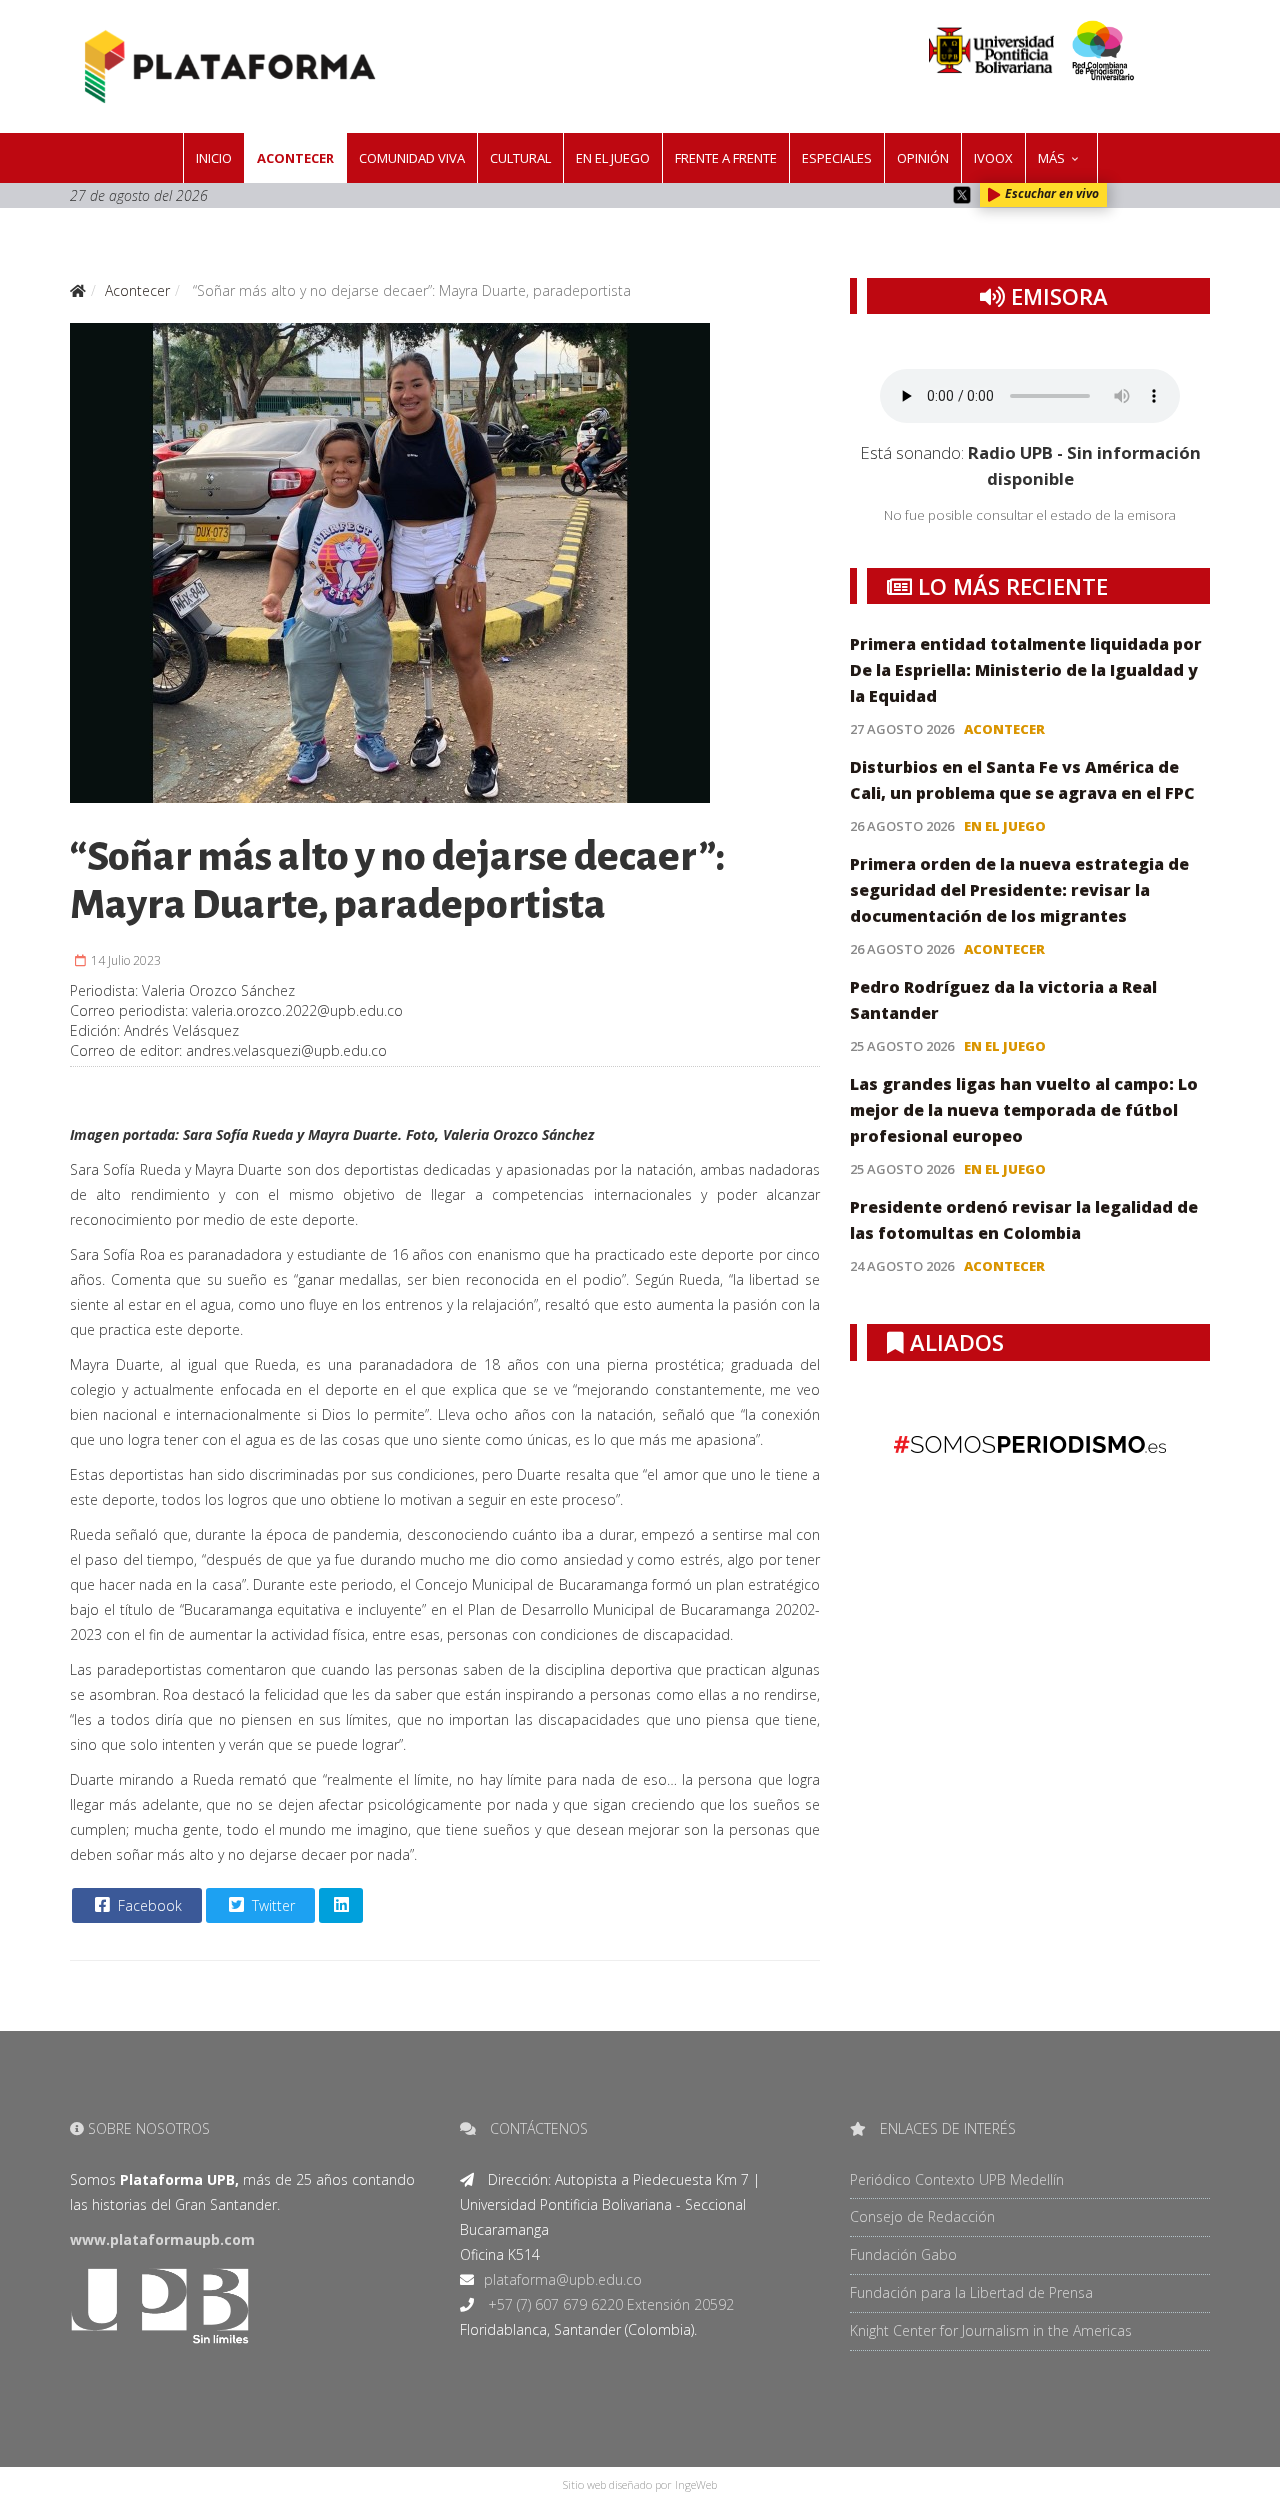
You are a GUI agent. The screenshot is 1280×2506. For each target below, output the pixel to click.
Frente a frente (726, 158)
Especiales (837, 158)
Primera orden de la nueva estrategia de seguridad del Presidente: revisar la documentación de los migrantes (1019, 890)
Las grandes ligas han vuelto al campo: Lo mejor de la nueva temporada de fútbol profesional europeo (1024, 1110)
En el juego (613, 158)
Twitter (271, 1905)
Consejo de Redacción (922, 2216)
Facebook (148, 1905)
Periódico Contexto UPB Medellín (957, 2179)
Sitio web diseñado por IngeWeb (640, 2484)
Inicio (214, 158)
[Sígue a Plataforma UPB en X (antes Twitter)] (962, 195)
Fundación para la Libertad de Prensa (971, 2292)
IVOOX (993, 158)
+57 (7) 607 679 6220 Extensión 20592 (609, 2304)
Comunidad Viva (412, 158)
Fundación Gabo (903, 2254)
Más (1051, 158)
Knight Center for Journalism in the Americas (991, 2330)
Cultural (520, 158)
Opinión (923, 158)
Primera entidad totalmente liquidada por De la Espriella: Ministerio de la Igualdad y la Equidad (1026, 670)
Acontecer (295, 158)
